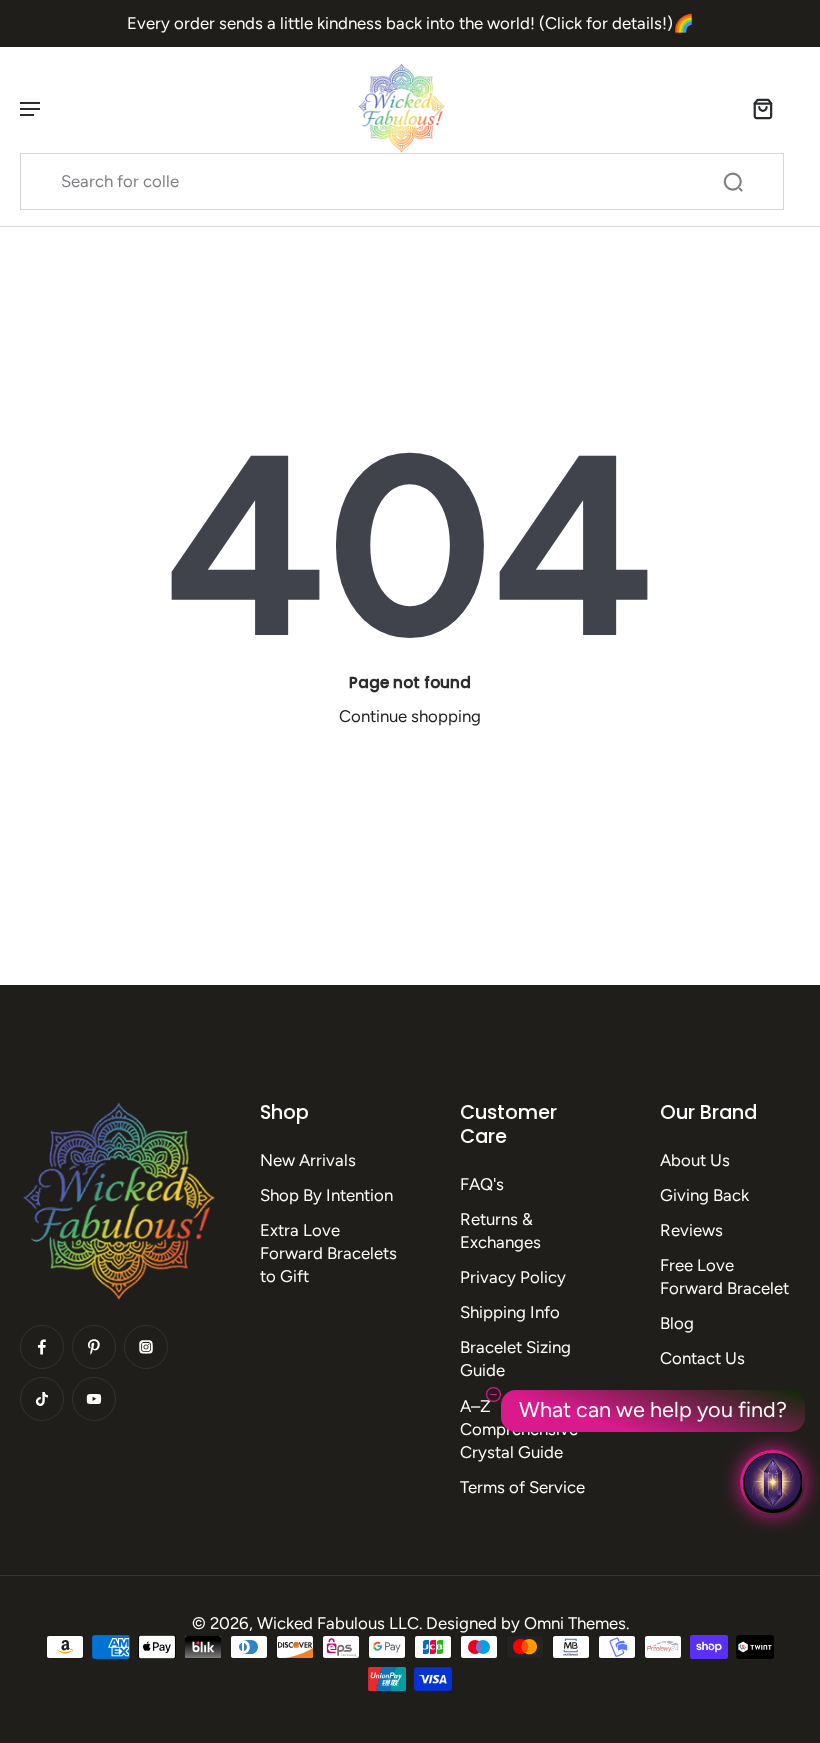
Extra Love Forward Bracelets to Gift (328, 1253)
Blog (677, 1323)
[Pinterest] (94, 1347)
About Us (695, 1160)
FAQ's (482, 1184)
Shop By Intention (326, 1195)
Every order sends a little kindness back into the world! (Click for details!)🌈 (410, 23)
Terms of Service (522, 1487)
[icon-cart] (762, 108)
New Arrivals (308, 1160)
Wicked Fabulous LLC (338, 1623)
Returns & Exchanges (500, 1230)
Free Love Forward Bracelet (724, 1276)
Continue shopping (410, 716)
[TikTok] (42, 1399)
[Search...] (733, 182)
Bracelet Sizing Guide (515, 1358)
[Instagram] (146, 1347)
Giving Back (704, 1195)
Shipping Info (510, 1312)
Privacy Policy (513, 1277)
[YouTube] (94, 1399)
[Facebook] (42, 1347)
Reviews (691, 1230)
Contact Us (702, 1358)
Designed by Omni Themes (526, 1623)
